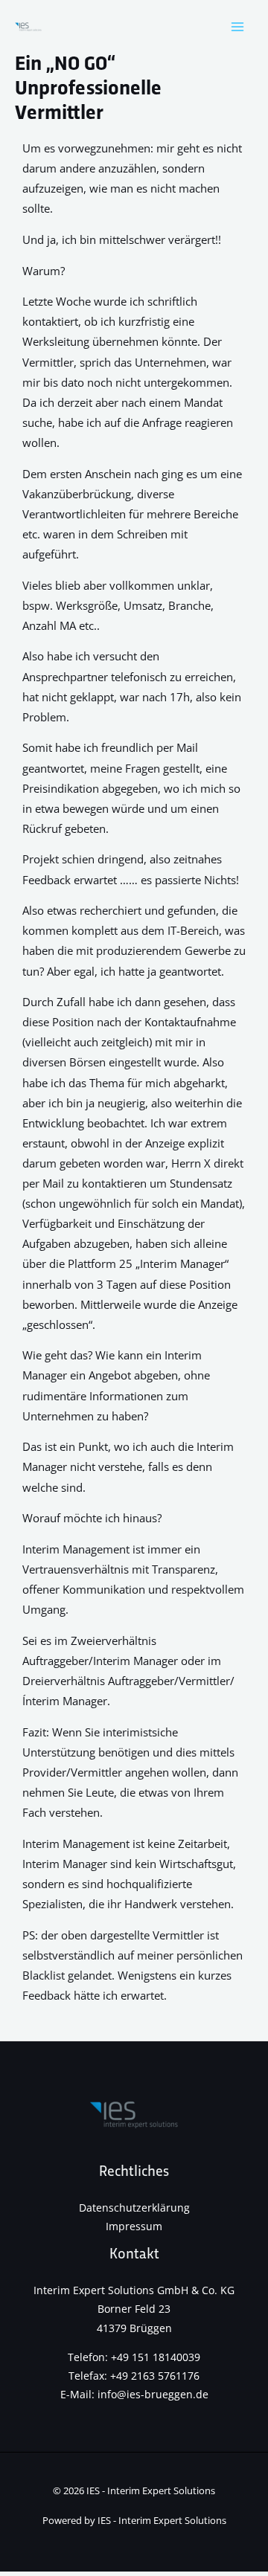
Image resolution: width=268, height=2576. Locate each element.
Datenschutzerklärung (134, 2208)
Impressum (134, 2226)
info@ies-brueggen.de (153, 2394)
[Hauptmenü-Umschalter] (237, 27)
